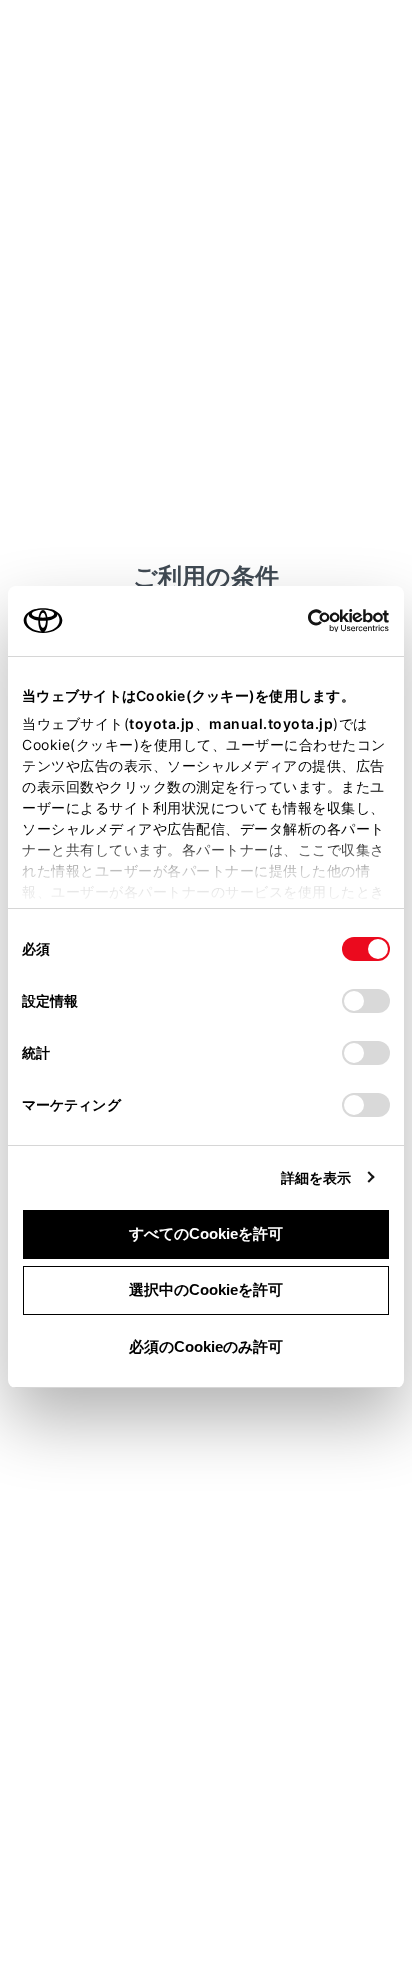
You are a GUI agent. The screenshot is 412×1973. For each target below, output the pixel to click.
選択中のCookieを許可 (206, 1289)
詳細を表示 (316, 1177)
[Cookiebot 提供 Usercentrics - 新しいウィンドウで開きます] (301, 621)
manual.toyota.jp (271, 723)
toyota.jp (162, 723)
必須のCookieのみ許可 (206, 1346)
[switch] (366, 1001)
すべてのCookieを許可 (206, 1233)
